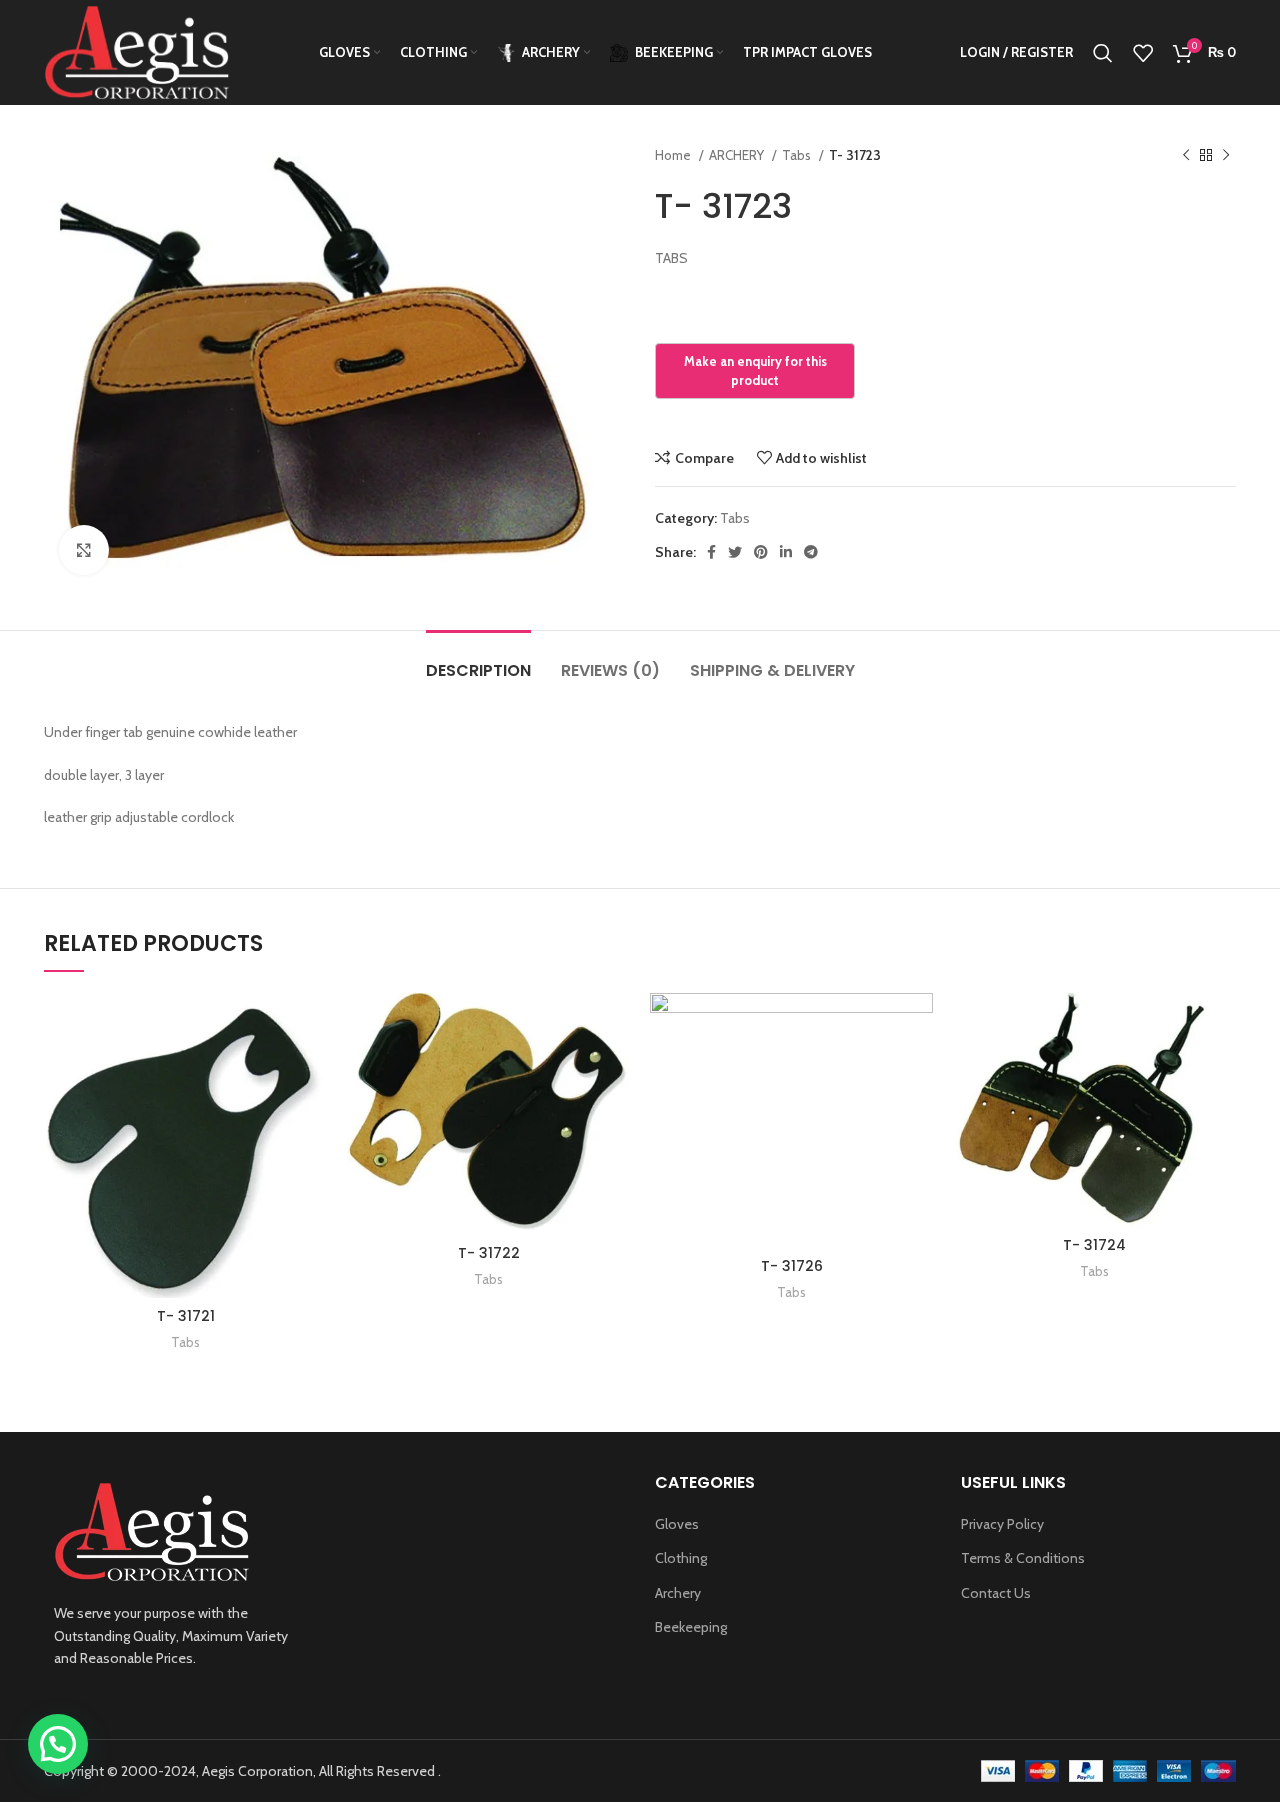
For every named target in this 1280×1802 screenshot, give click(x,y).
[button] (58, 1744)
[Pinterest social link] (761, 552)
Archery (678, 1593)
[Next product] (1226, 156)
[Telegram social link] (811, 552)
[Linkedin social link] (786, 552)
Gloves (677, 1524)
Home (674, 155)
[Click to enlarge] (84, 550)
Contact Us (996, 1593)
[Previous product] (1186, 156)
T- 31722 (489, 1253)
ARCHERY (738, 155)
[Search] (1103, 53)
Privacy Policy (1002, 1524)
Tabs (798, 155)
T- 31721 (186, 1316)
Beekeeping (691, 1627)
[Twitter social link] (735, 552)
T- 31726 (792, 1266)
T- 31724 (1094, 1245)
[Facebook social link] (711, 552)
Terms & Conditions (1023, 1558)
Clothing (681, 1558)
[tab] (478, 660)
